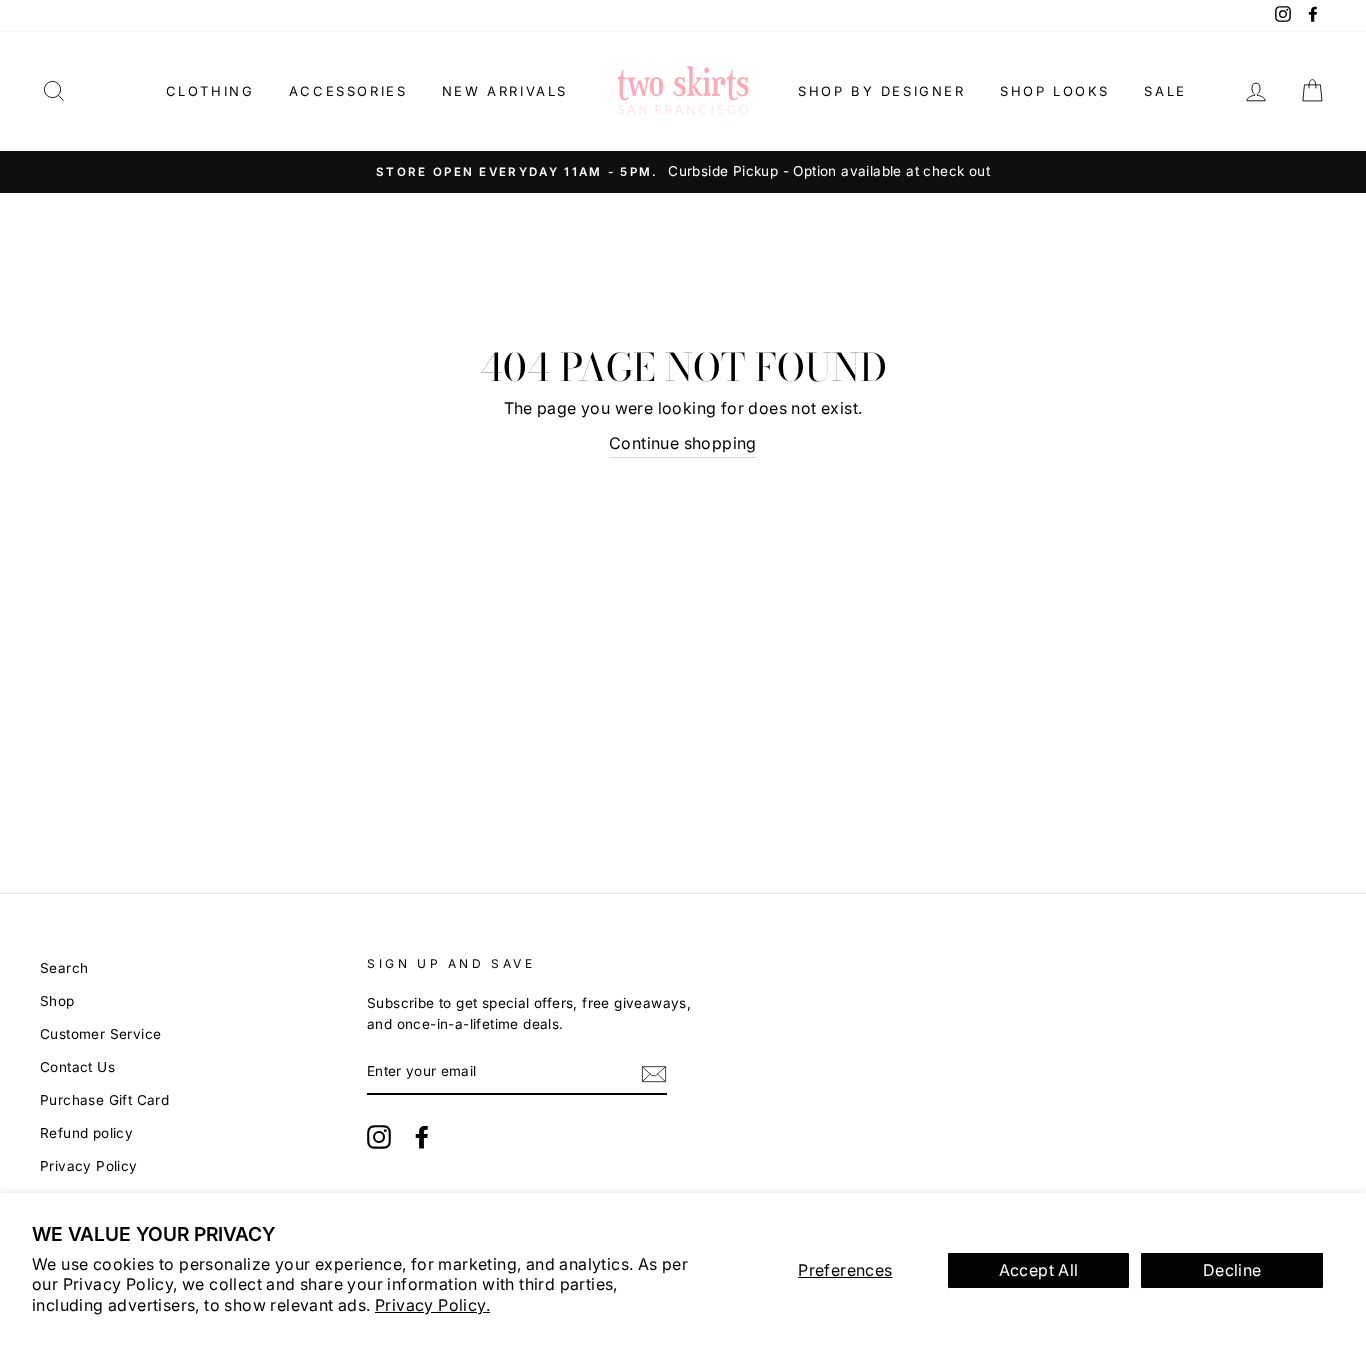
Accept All (1039, 1270)
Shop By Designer (882, 91)
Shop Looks (1055, 91)
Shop (57, 1001)
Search (64, 968)
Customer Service (100, 1034)
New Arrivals (505, 91)
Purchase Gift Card (104, 1100)
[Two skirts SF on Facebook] (422, 1137)
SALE (1165, 91)
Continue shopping (683, 443)
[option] (683, 172)
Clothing (210, 91)
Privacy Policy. (432, 1305)
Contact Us (77, 1067)
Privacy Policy (89, 1166)
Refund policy (86, 1133)
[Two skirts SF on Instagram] (379, 1137)
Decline (1232, 1270)
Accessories (348, 91)
